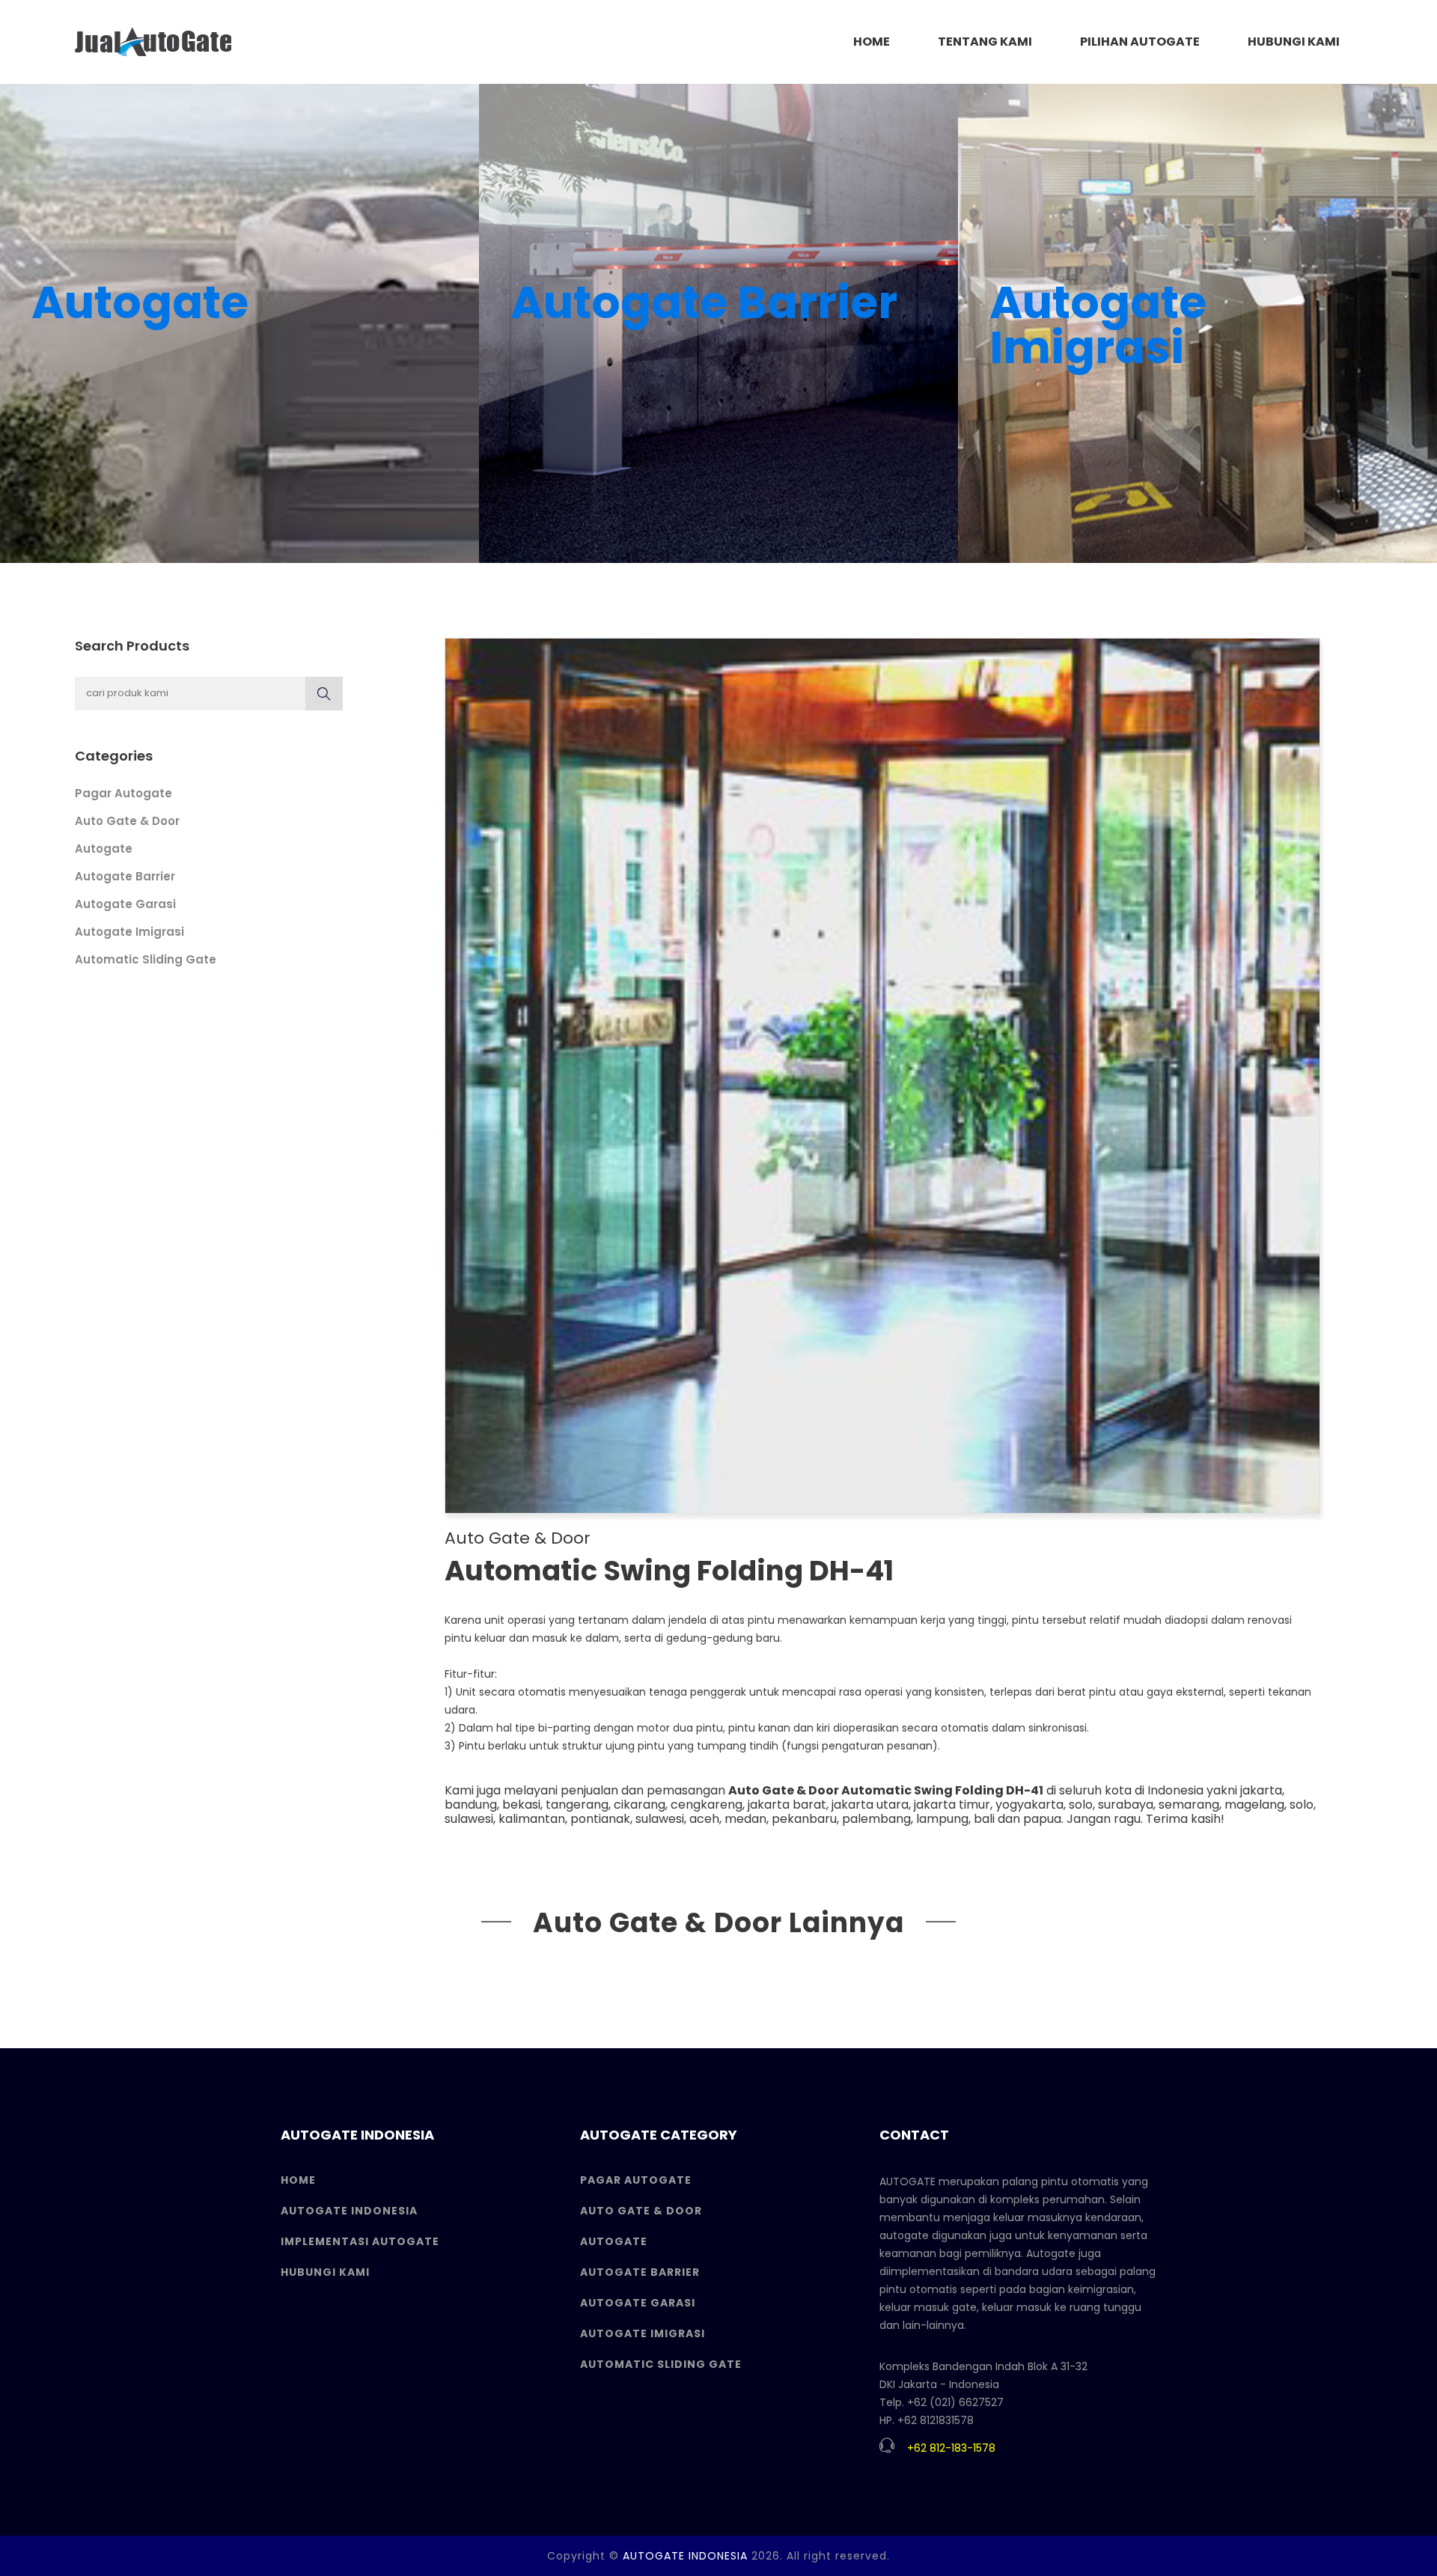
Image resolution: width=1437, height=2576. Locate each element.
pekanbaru (804, 1819)
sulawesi (469, 1819)
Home (298, 2180)
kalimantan (532, 1819)
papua (1042, 1819)
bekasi (521, 1805)
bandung (471, 1805)
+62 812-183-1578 (951, 2448)
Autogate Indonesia (349, 2211)
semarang (1189, 1805)
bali (984, 1819)
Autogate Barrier (125, 876)
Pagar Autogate (123, 793)
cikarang (640, 1805)
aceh (704, 1819)
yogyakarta (1029, 1805)
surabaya (1126, 1805)
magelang (1254, 1805)
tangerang (577, 1805)
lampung (942, 1819)
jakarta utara (870, 1805)
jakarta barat (787, 1805)
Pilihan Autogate (1140, 42)
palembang (876, 1819)
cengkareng (707, 1805)
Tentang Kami (985, 42)
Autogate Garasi (125, 904)
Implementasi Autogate (360, 2241)
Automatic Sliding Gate (146, 959)
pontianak (600, 1819)
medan (745, 1819)
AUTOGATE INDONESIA (685, 2556)
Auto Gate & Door (127, 821)
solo (1081, 1805)
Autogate (104, 849)
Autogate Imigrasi (129, 932)
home (872, 42)
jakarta (1261, 1790)
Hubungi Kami (1294, 42)
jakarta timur (952, 1805)
